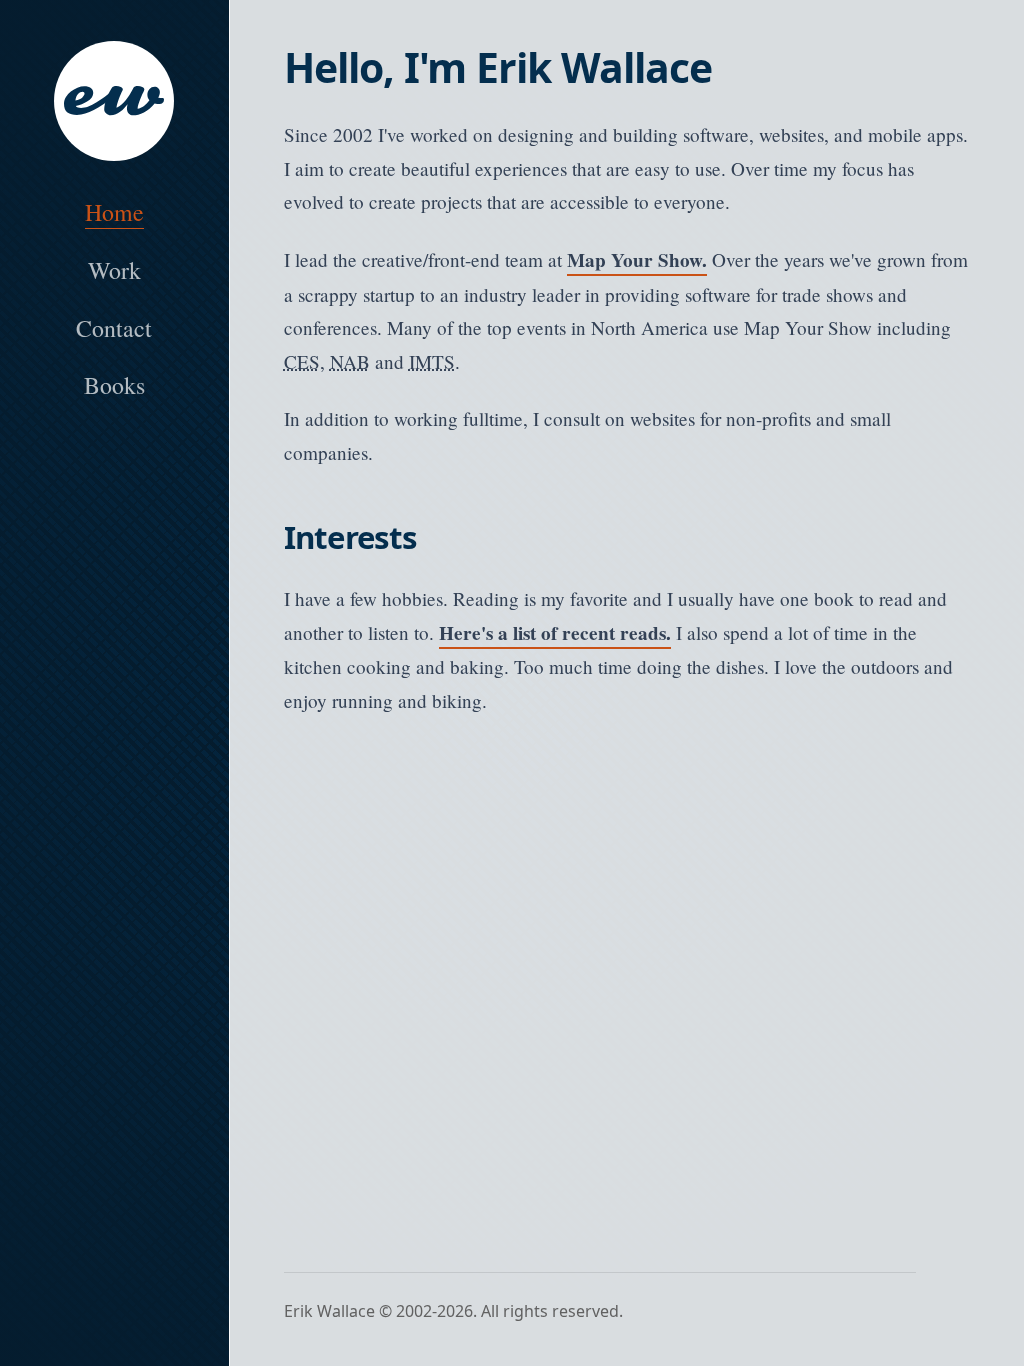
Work (114, 270)
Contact (114, 328)
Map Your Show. (637, 260)
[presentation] (114, 101)
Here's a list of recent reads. (555, 633)
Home (114, 212)
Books (114, 385)
